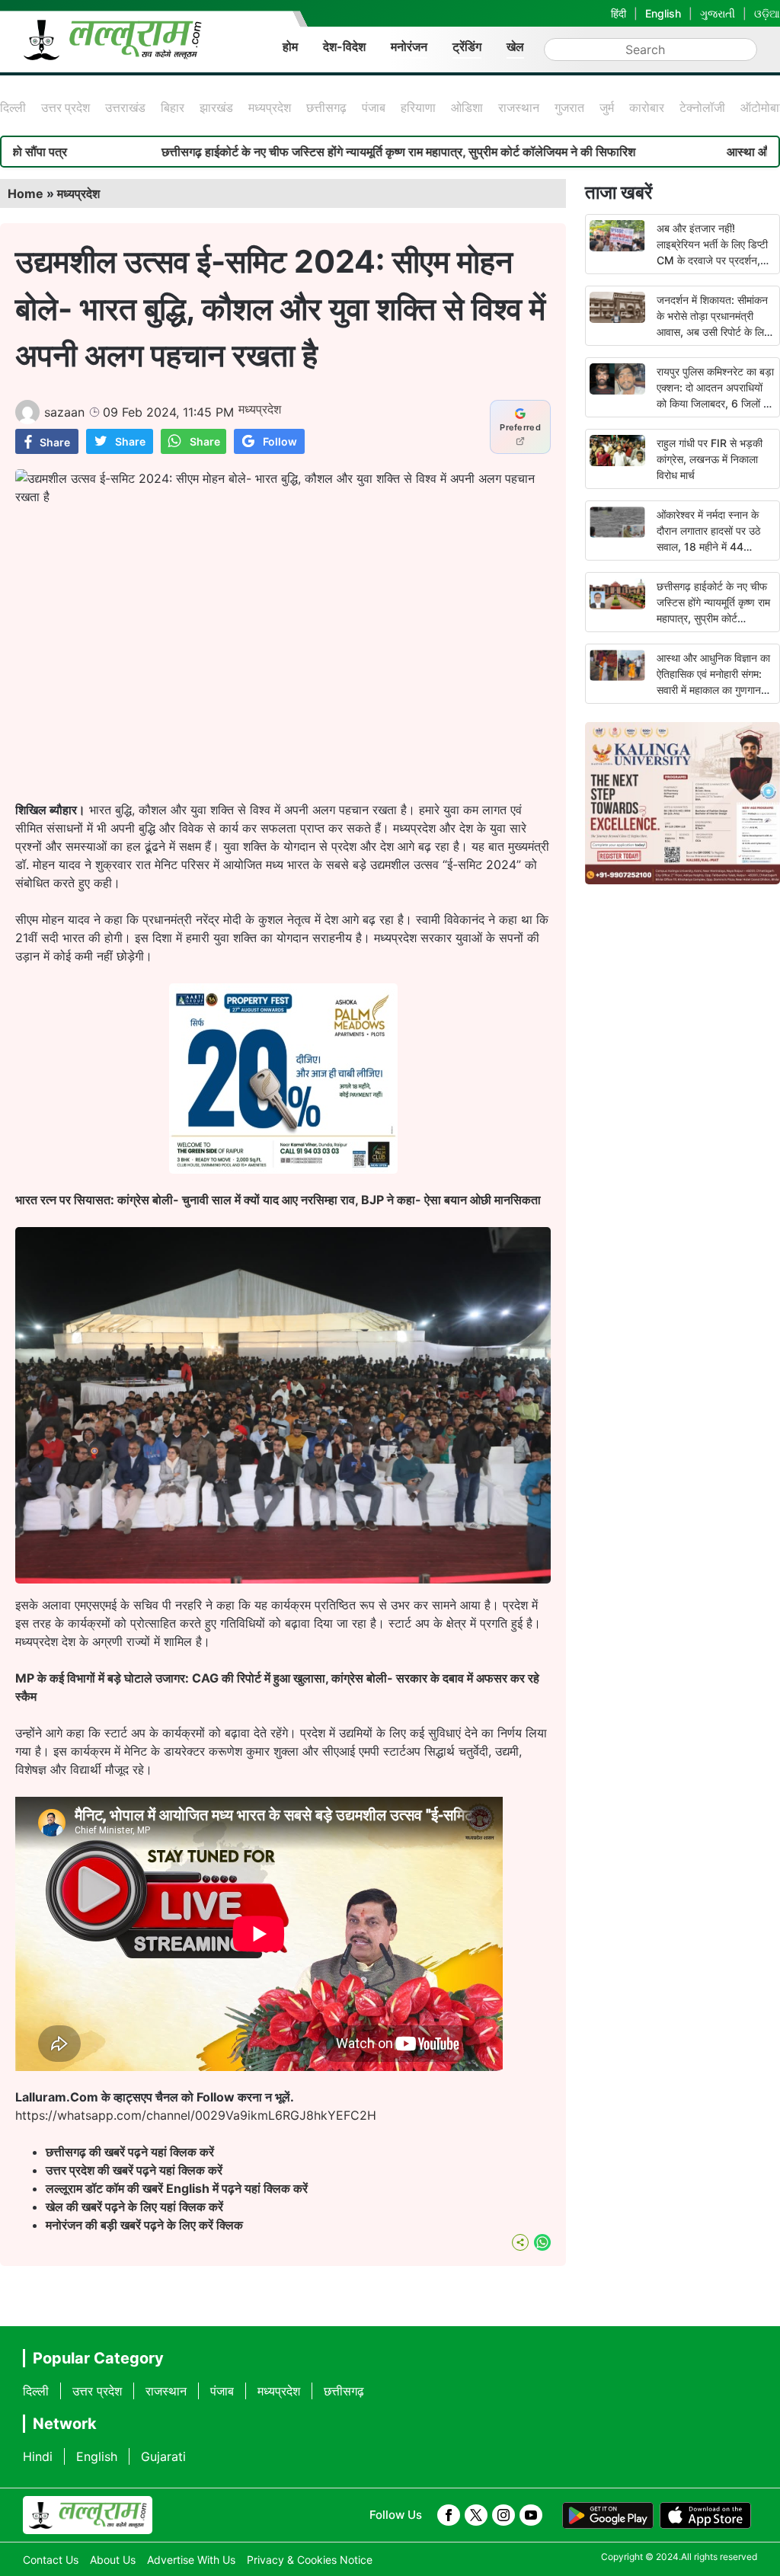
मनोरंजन (409, 46)
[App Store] (705, 2516)
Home (26, 193)
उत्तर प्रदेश (66, 107)
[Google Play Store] (608, 2516)
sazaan (64, 412)
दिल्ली (13, 107)
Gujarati (163, 2456)
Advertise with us (191, 2560)
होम (290, 46)
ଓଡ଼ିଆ (767, 13)
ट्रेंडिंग (467, 46)
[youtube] (531, 2515)
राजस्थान (519, 107)
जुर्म (607, 107)
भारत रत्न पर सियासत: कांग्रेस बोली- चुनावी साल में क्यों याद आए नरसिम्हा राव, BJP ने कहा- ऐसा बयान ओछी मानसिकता (278, 1200)
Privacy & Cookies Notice (310, 2560)
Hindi (38, 2456)
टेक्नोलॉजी (702, 107)
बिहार (173, 107)
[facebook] (449, 2515)
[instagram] (503, 2515)
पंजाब (374, 107)
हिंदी (619, 13)
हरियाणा (418, 107)
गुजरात (569, 107)
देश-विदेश (344, 46)
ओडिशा (467, 107)
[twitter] (476, 2515)
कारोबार (647, 107)
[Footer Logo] (88, 2515)
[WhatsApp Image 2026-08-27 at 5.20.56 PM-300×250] (283, 1169)
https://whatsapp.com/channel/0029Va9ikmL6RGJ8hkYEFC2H (196, 2115)
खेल (515, 46)
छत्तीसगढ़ (326, 107)
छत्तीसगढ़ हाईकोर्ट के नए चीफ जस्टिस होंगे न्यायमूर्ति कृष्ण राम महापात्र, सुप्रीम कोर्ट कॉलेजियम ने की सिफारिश (280, 152)
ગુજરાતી (718, 13)
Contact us (51, 2560)
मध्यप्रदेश (270, 107)
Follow (280, 441)
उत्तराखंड (125, 107)
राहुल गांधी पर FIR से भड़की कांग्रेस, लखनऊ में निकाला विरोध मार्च (710, 459)
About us (113, 2560)
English (663, 13)
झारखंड (216, 107)
